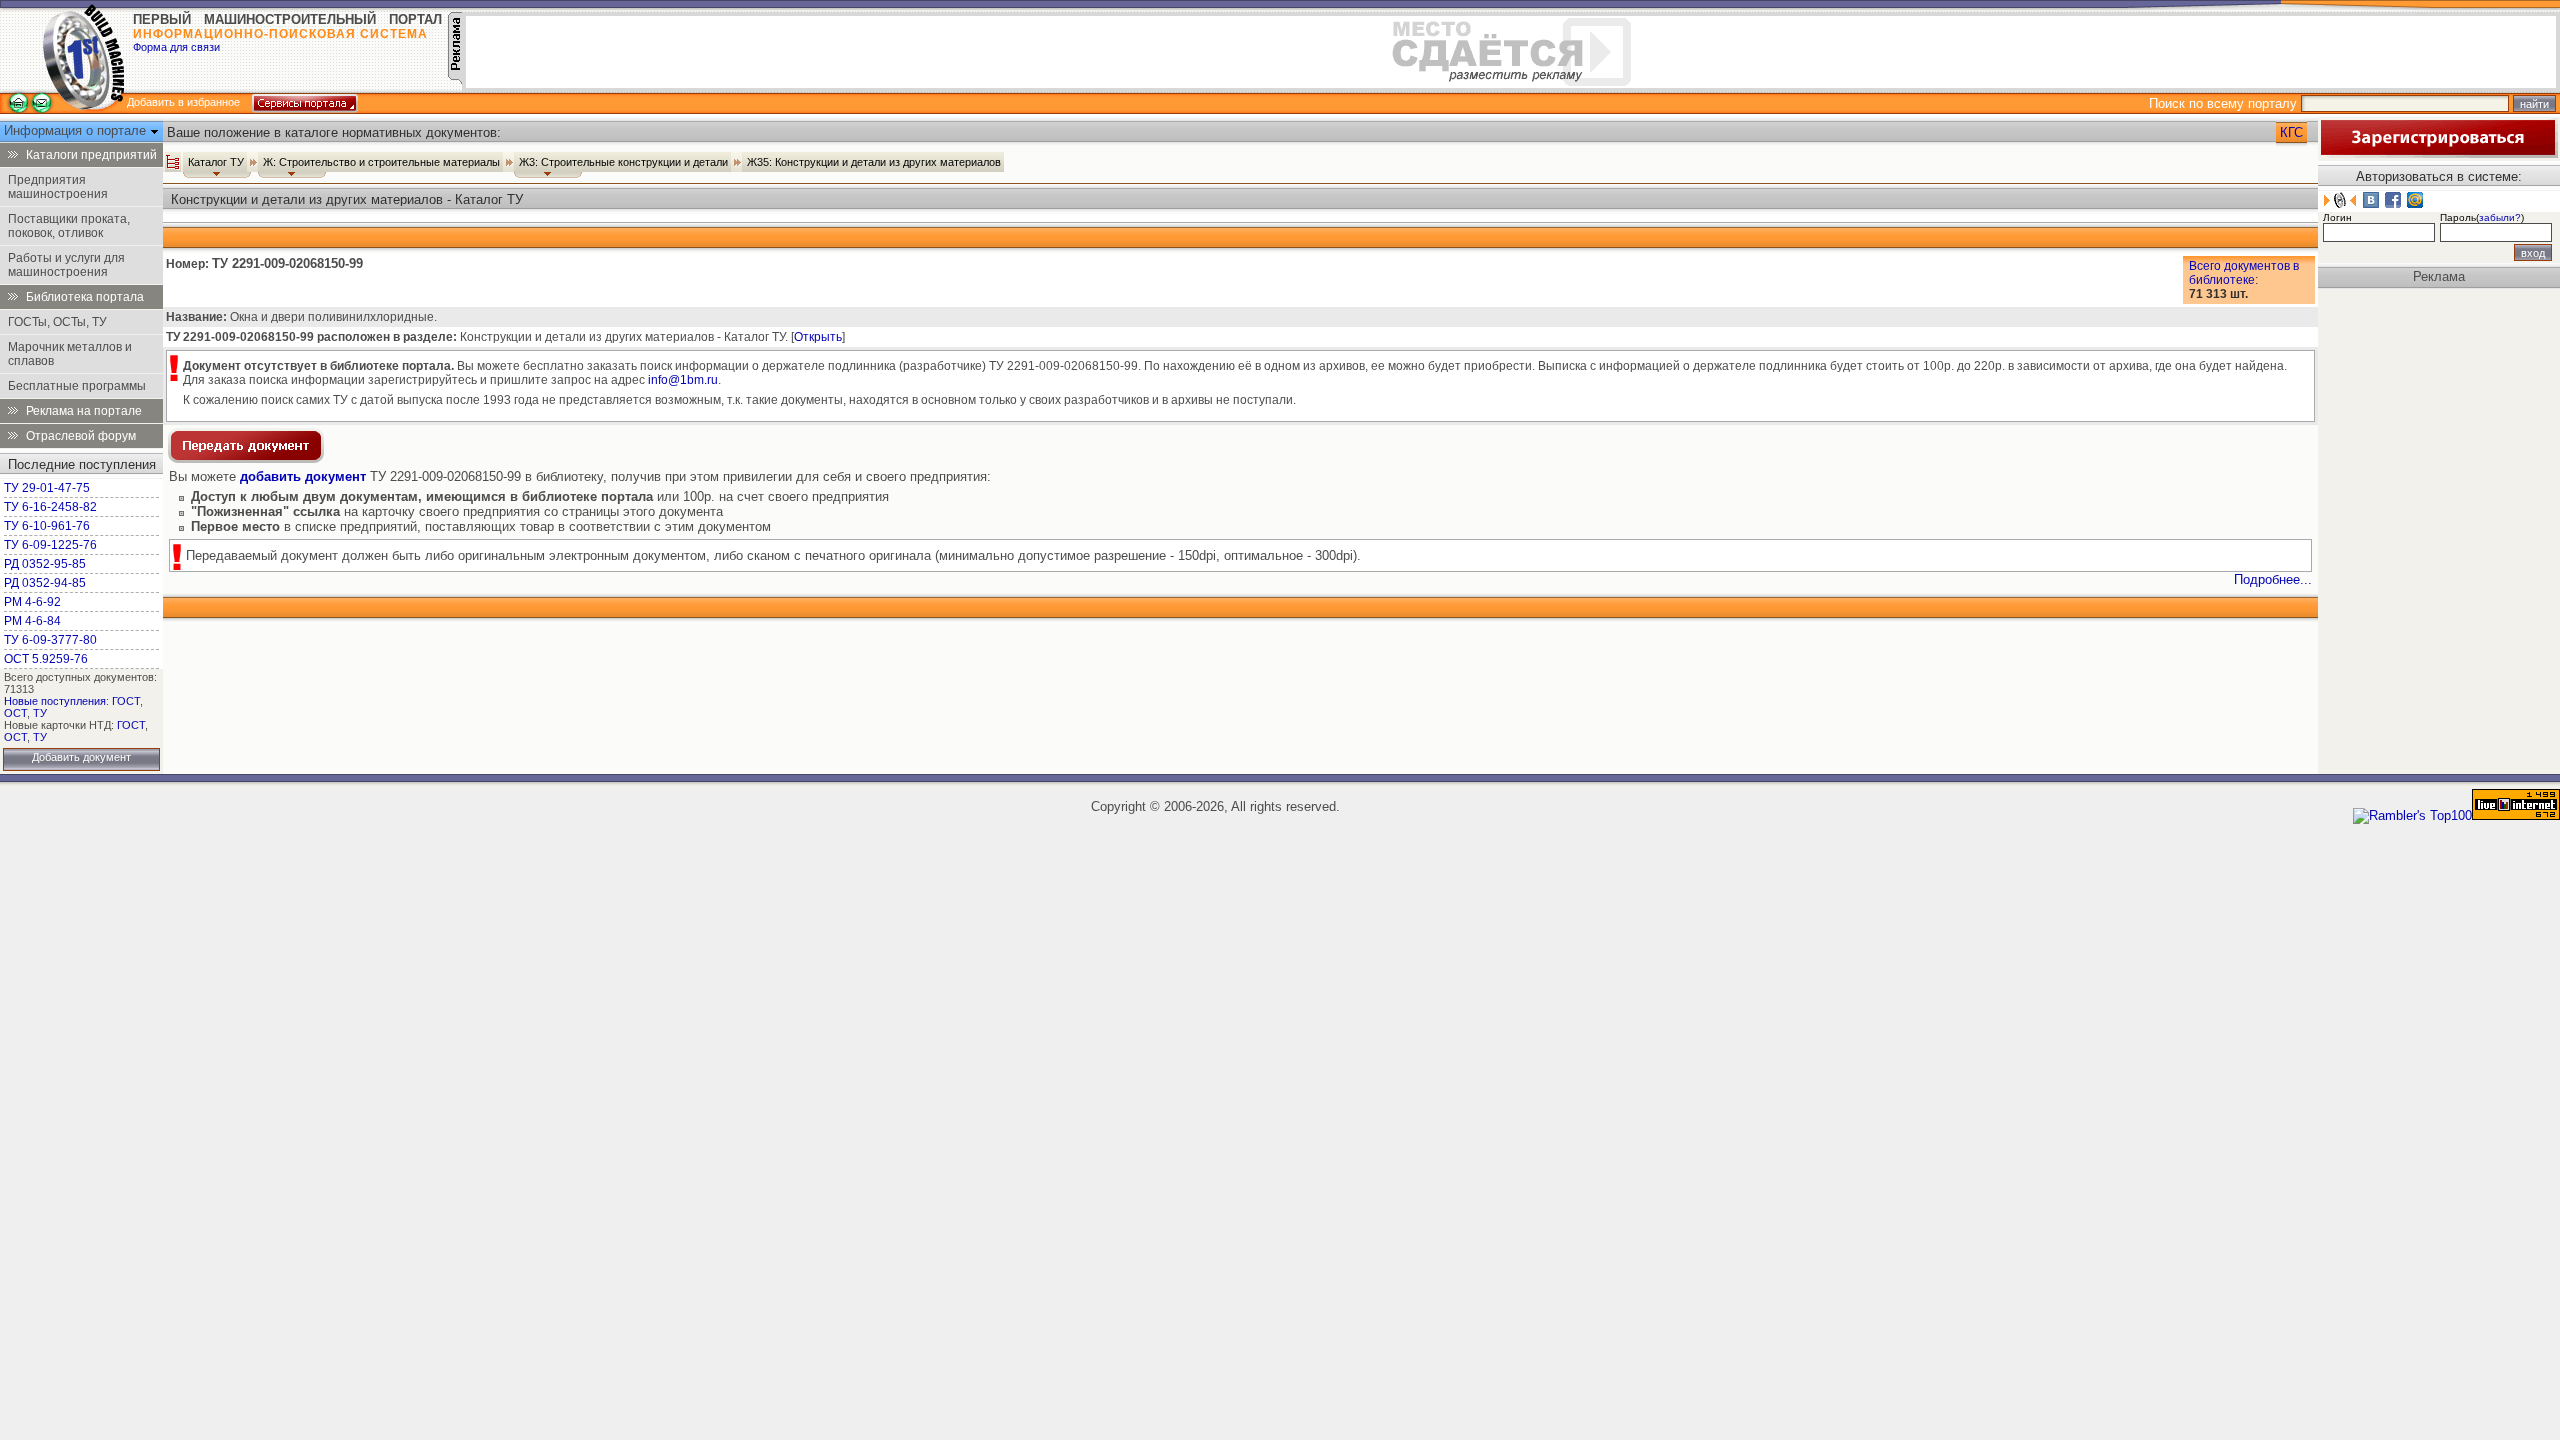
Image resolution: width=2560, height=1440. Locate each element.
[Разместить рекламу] (455, 79)
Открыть (818, 337)
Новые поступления (55, 701)
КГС (2291, 132)
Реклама (2439, 276)
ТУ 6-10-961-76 (47, 526)
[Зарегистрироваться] (2438, 153)
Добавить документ (81, 757)
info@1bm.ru (683, 380)
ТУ (40, 713)
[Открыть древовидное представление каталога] (173, 162)
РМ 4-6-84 (32, 621)
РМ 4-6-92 (32, 602)
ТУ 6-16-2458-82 (50, 507)
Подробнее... (2273, 579)
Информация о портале (77, 130)
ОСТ (15, 713)
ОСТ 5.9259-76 (46, 659)
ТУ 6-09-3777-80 (50, 640)
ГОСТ (126, 701)
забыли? (2500, 217)
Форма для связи (176, 47)
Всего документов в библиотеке (2244, 273)
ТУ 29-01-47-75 (47, 488)
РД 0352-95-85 (45, 564)
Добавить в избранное (183, 102)
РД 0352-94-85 (45, 583)
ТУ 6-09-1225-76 (50, 545)
